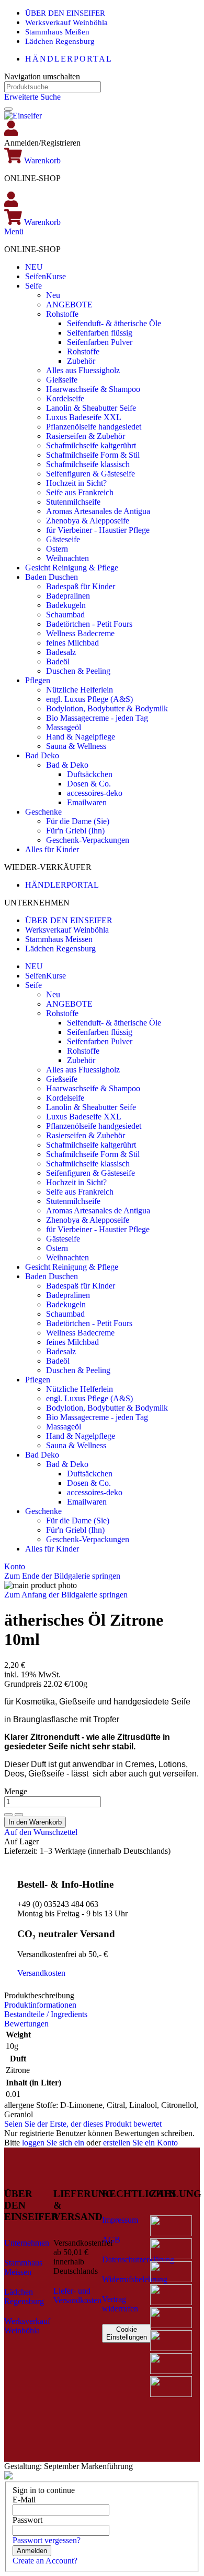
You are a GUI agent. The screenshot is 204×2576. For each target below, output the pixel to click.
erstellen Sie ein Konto (140, 2143)
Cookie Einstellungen (127, 2333)
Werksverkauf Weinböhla (66, 22)
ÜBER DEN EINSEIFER (65, 13)
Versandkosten (41, 1973)
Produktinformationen (40, 2005)
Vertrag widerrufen (120, 2304)
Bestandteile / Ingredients (46, 2014)
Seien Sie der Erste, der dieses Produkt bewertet (83, 2124)
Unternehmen (27, 2243)
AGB (111, 2240)
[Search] (8, 109)
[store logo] (23, 116)
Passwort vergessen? (47, 2540)
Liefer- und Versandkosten (77, 2295)
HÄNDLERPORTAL (69, 59)
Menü (14, 231)
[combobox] (53, 87)
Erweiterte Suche (32, 97)
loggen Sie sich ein (53, 2143)
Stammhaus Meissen (59, 939)
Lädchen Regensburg (60, 41)
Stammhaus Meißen (57, 32)
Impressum (120, 2220)
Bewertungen (26, 2024)
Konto (15, 1566)
